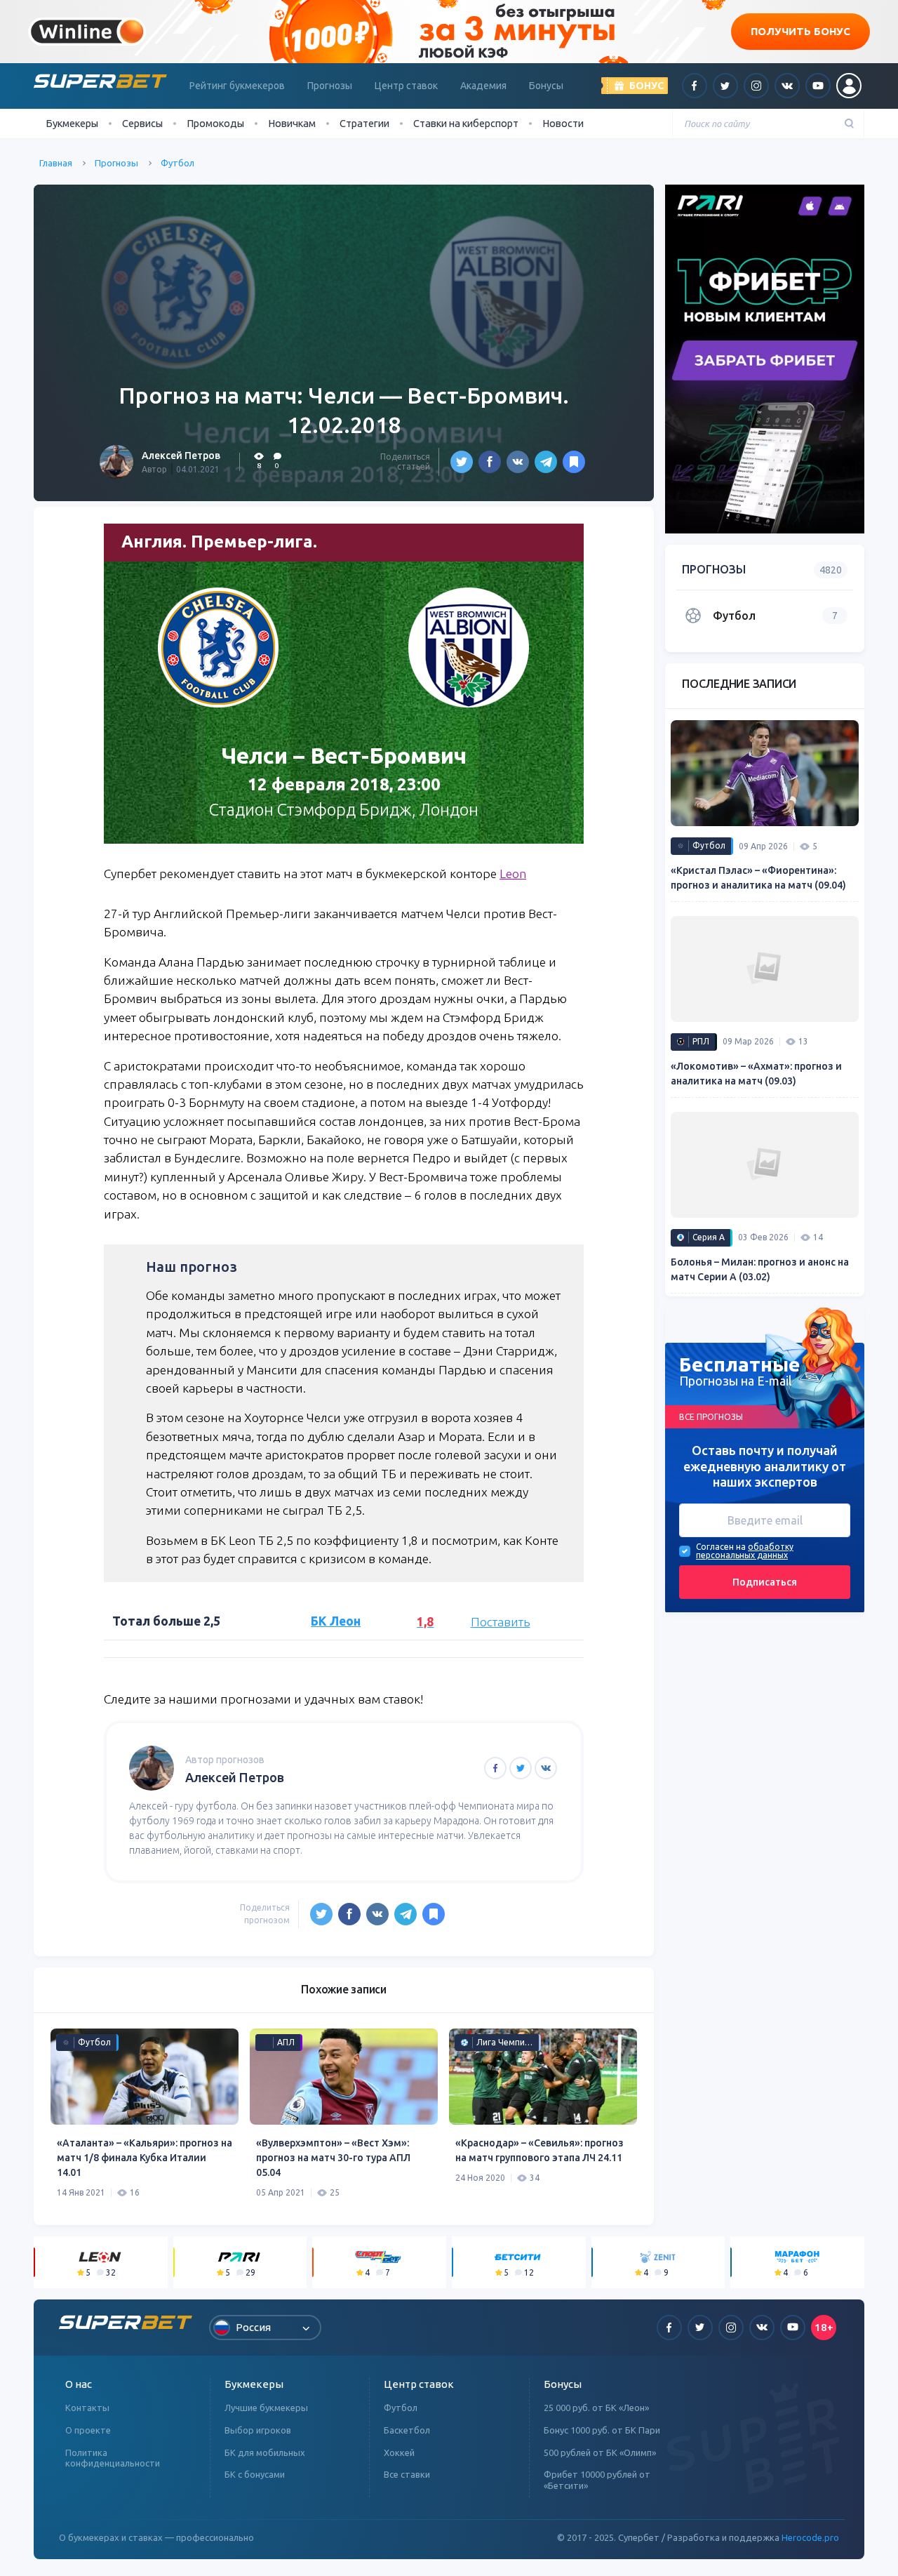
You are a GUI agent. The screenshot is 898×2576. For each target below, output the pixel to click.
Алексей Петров (181, 456)
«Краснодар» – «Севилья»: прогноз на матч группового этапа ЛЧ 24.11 (540, 2150)
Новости (563, 123)
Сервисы (142, 123)
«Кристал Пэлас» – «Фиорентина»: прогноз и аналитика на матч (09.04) (758, 878)
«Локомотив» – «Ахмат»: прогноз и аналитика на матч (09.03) (756, 1074)
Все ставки (407, 2474)
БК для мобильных (265, 2452)
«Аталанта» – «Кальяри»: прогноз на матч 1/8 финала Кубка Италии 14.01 (145, 2158)
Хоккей (399, 2452)
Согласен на (721, 1546)
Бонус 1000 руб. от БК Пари (602, 2430)
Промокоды (215, 123)
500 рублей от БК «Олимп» (600, 2452)
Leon (513, 874)
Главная (56, 163)
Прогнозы (330, 86)
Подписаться (765, 1581)
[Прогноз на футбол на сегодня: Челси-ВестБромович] (574, 462)
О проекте (88, 2430)
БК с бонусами (255, 2474)
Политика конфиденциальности (113, 2458)
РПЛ (701, 1041)
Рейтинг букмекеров (237, 86)
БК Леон (336, 1621)
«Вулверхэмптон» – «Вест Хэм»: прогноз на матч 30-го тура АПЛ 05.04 (333, 2158)
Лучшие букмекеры (266, 2408)
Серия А (709, 1237)
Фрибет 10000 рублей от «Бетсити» (597, 2480)
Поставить (501, 1622)
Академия (483, 86)
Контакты (87, 2408)
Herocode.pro (810, 2537)
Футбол (177, 163)
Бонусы (546, 86)
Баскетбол (407, 2430)
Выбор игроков (258, 2430)
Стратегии (364, 123)
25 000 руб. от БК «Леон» (596, 2408)
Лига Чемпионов (509, 2042)
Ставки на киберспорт (466, 123)
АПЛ (286, 2042)
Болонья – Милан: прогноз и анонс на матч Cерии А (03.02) (760, 1269)
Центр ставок (406, 86)
